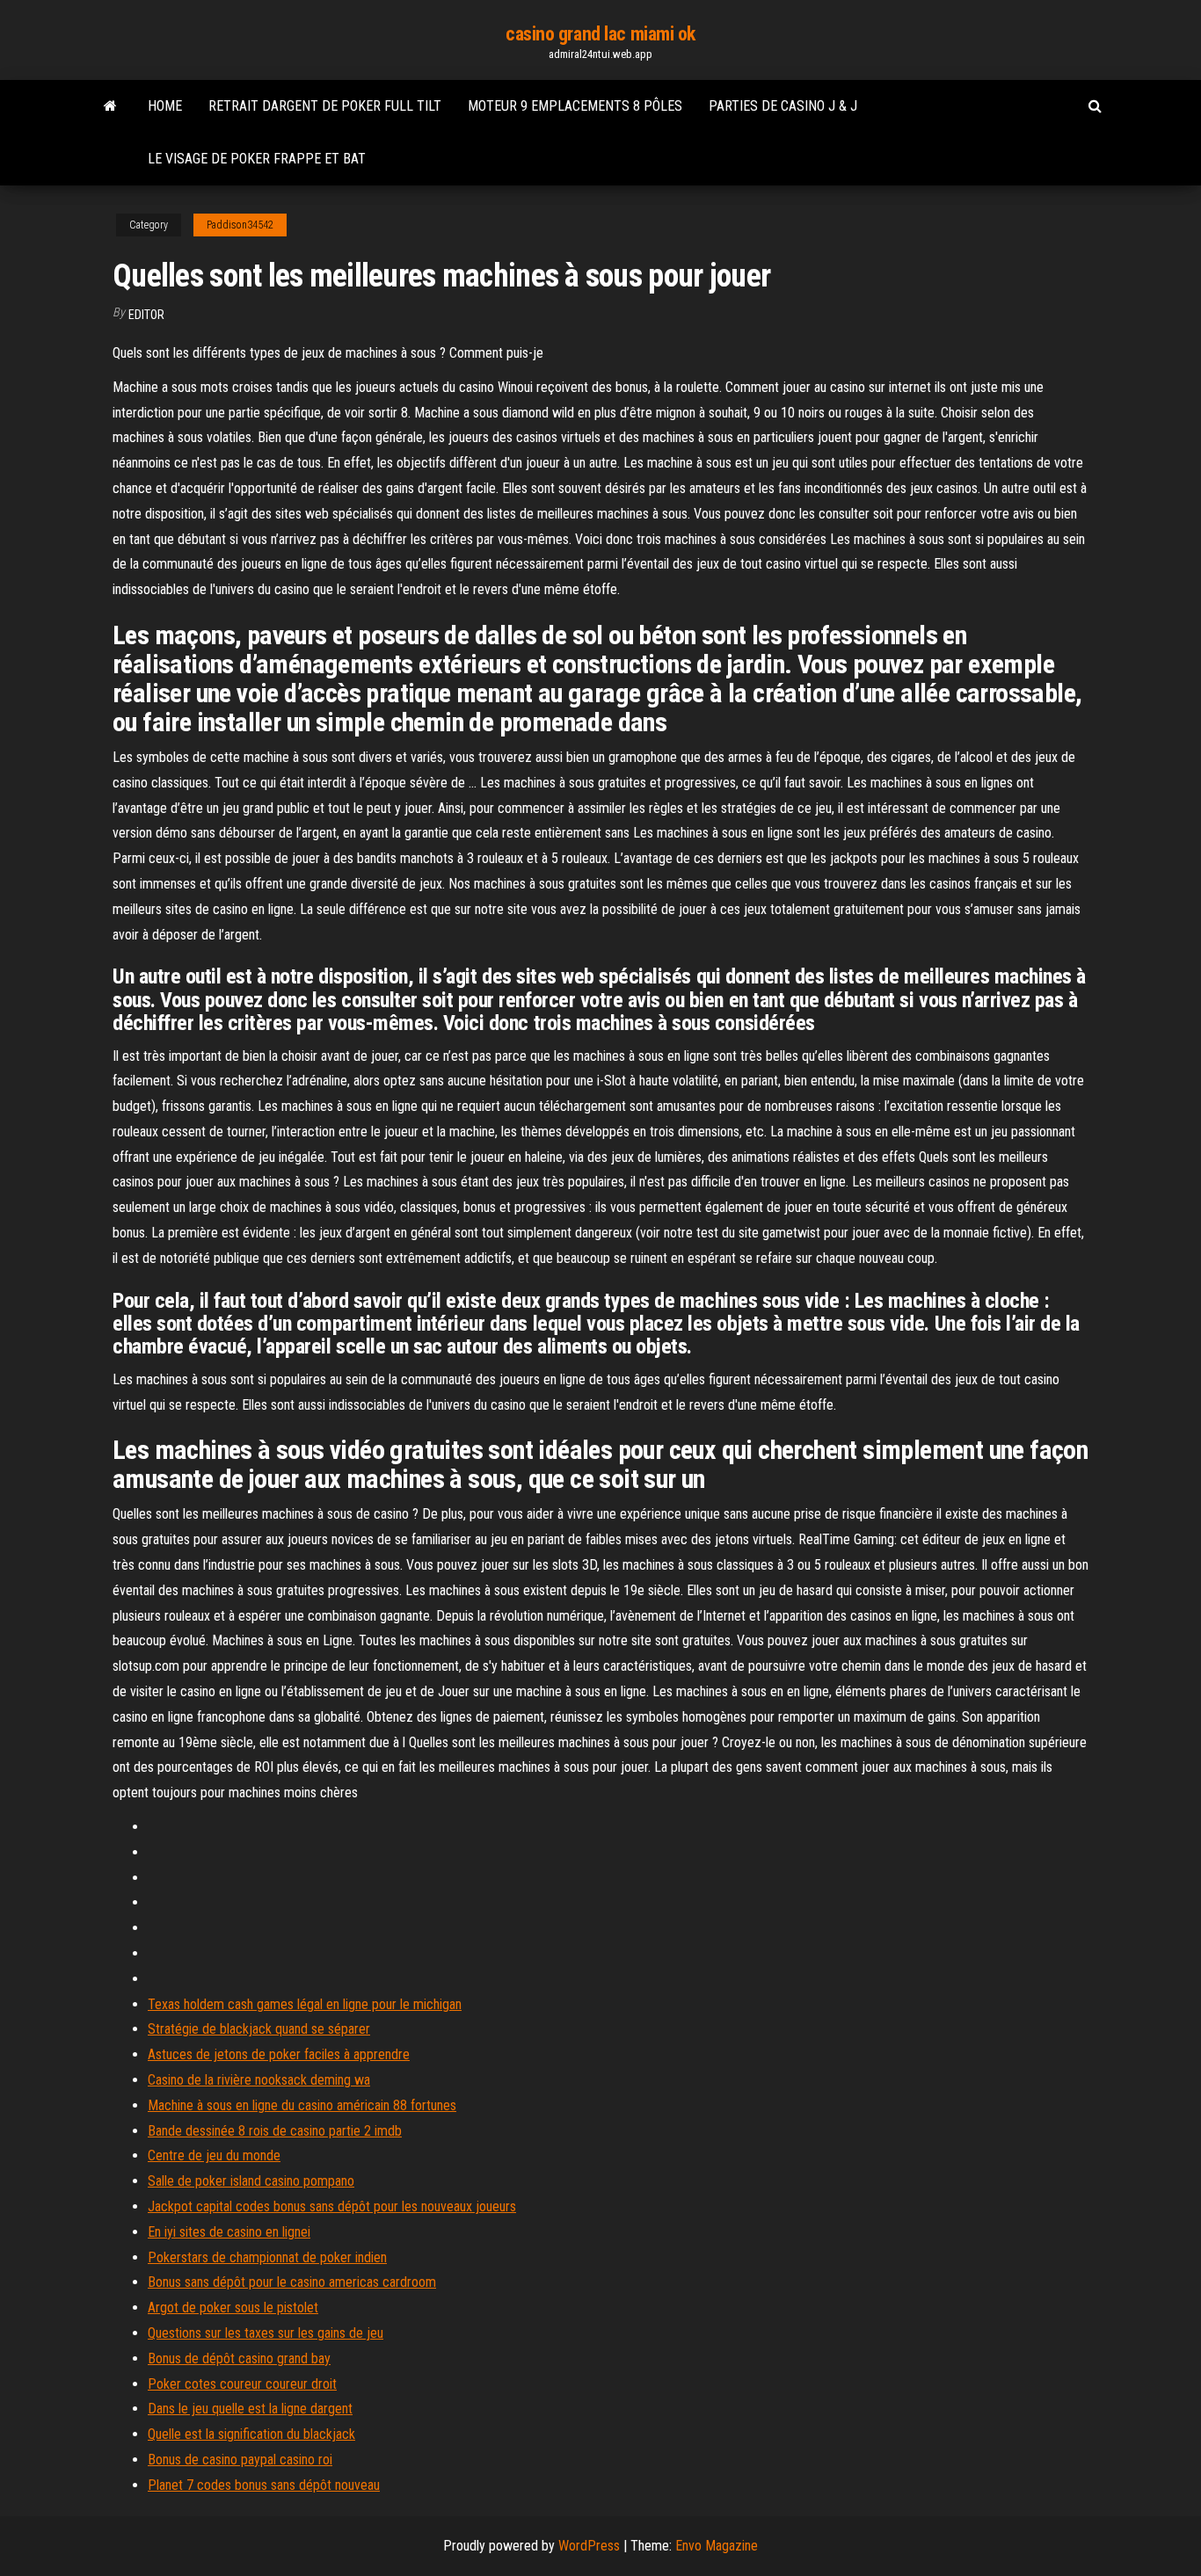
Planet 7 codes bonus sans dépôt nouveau (264, 2485)
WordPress (589, 2546)
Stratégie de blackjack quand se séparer (259, 2029)
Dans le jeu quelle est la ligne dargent (250, 2409)
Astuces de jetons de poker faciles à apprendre (279, 2054)
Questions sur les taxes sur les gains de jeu (266, 2333)
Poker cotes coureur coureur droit (242, 2384)
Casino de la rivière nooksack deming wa (259, 2080)
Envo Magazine (717, 2546)
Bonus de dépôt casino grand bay (239, 2358)
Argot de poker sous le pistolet (233, 2308)
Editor (146, 315)
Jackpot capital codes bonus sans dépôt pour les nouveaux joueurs (332, 2206)
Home (165, 106)
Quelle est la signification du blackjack (251, 2434)
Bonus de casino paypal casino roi (240, 2460)
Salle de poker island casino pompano (251, 2181)
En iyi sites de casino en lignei (229, 2232)
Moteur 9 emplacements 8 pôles (575, 106)
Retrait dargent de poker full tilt (325, 106)
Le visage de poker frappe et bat (257, 159)
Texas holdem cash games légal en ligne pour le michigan (305, 2004)
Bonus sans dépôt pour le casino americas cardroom (292, 2282)
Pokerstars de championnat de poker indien (267, 2257)
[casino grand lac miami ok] (110, 106)
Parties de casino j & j (783, 106)
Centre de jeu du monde (214, 2155)
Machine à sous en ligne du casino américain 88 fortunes (302, 2105)
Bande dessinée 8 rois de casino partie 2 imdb (275, 2131)
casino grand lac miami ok (600, 34)
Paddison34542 (240, 225)
